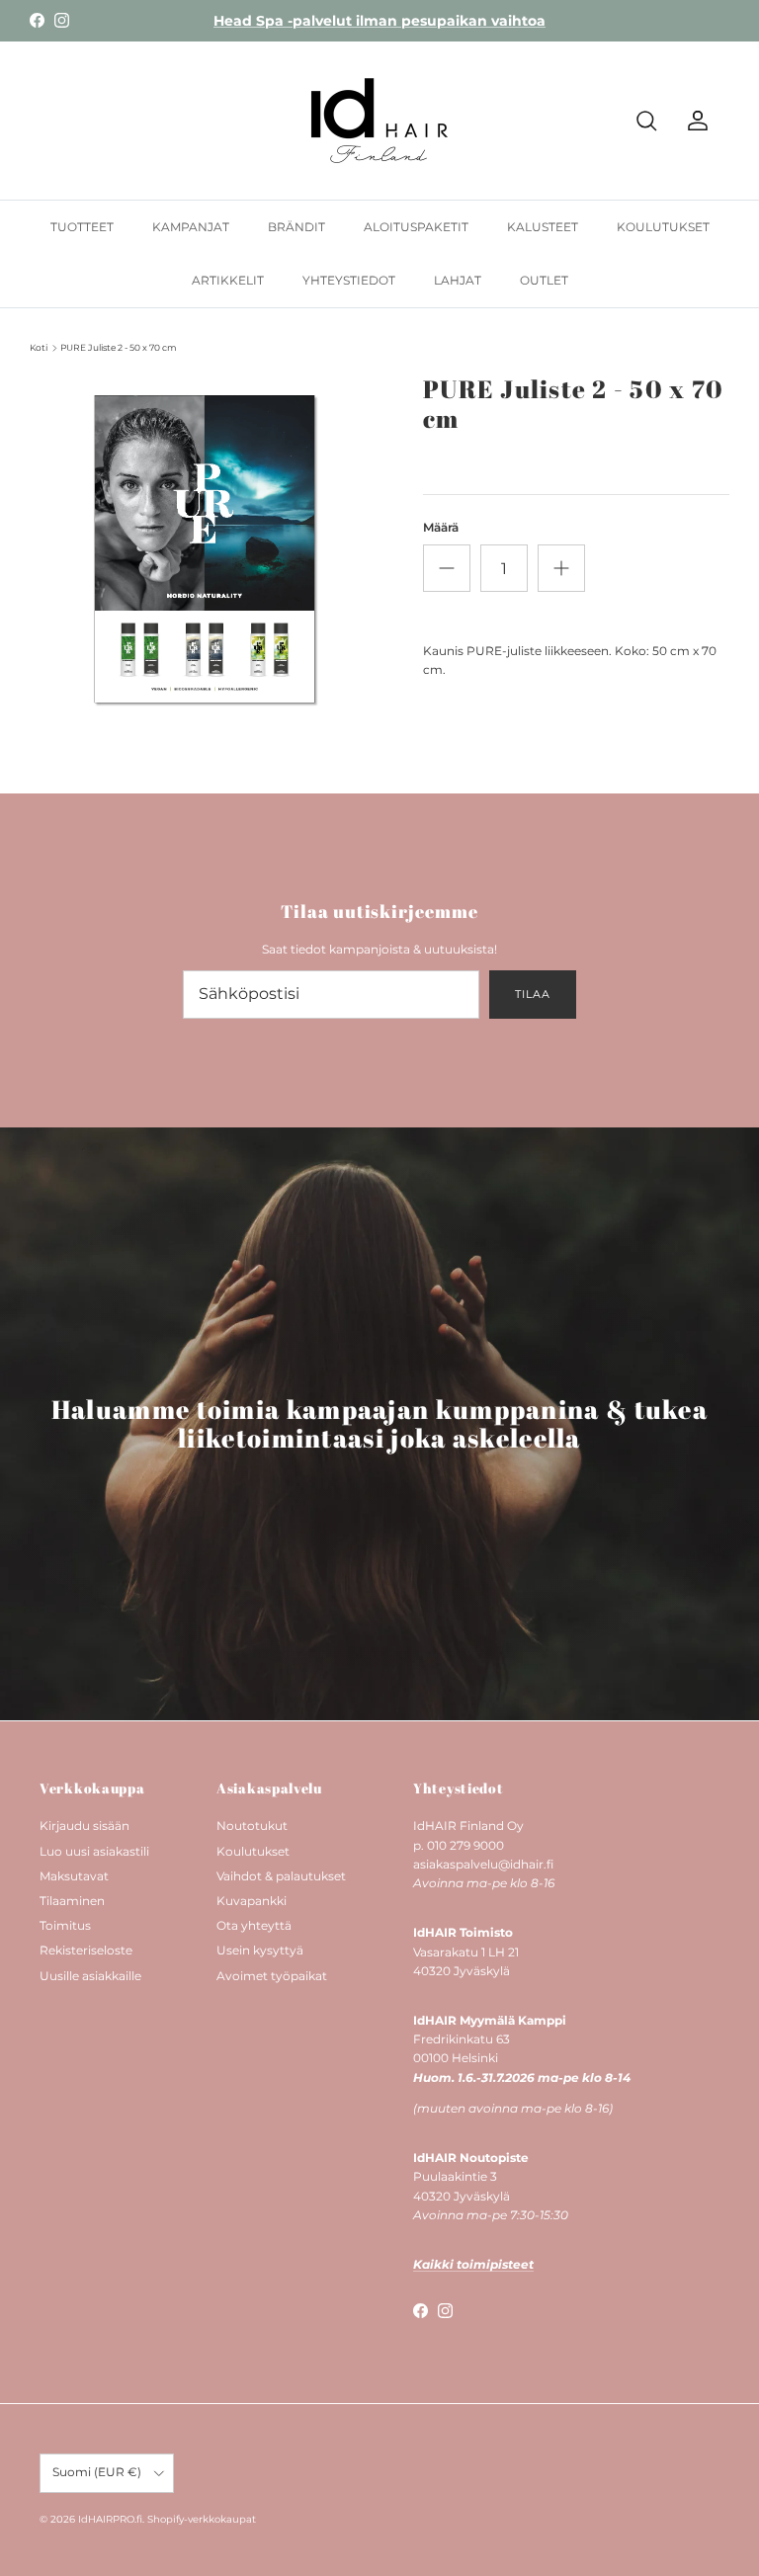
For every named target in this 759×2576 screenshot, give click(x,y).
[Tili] (694, 121)
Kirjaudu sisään (84, 1826)
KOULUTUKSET (663, 227)
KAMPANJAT (191, 227)
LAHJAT (458, 280)
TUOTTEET (82, 227)
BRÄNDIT (296, 227)
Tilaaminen (72, 1901)
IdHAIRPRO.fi (110, 2519)
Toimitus (65, 1925)
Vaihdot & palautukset (281, 1876)
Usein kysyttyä (260, 1950)
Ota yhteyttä (254, 1925)
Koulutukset (253, 1851)
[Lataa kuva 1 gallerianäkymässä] (205, 549)
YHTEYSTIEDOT (349, 280)
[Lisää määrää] (561, 568)
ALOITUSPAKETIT (416, 227)
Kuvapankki (252, 1901)
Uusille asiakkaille (90, 1976)
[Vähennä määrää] (447, 568)
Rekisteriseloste (86, 1950)
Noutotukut (252, 1826)
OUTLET (544, 280)
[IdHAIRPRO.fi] (379, 121)
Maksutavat (74, 1876)
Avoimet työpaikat (272, 1976)
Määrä (441, 527)
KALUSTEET (543, 227)
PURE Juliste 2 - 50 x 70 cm (119, 347)
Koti (39, 347)
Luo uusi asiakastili (94, 1851)
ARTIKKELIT (228, 280)
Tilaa (532, 994)
